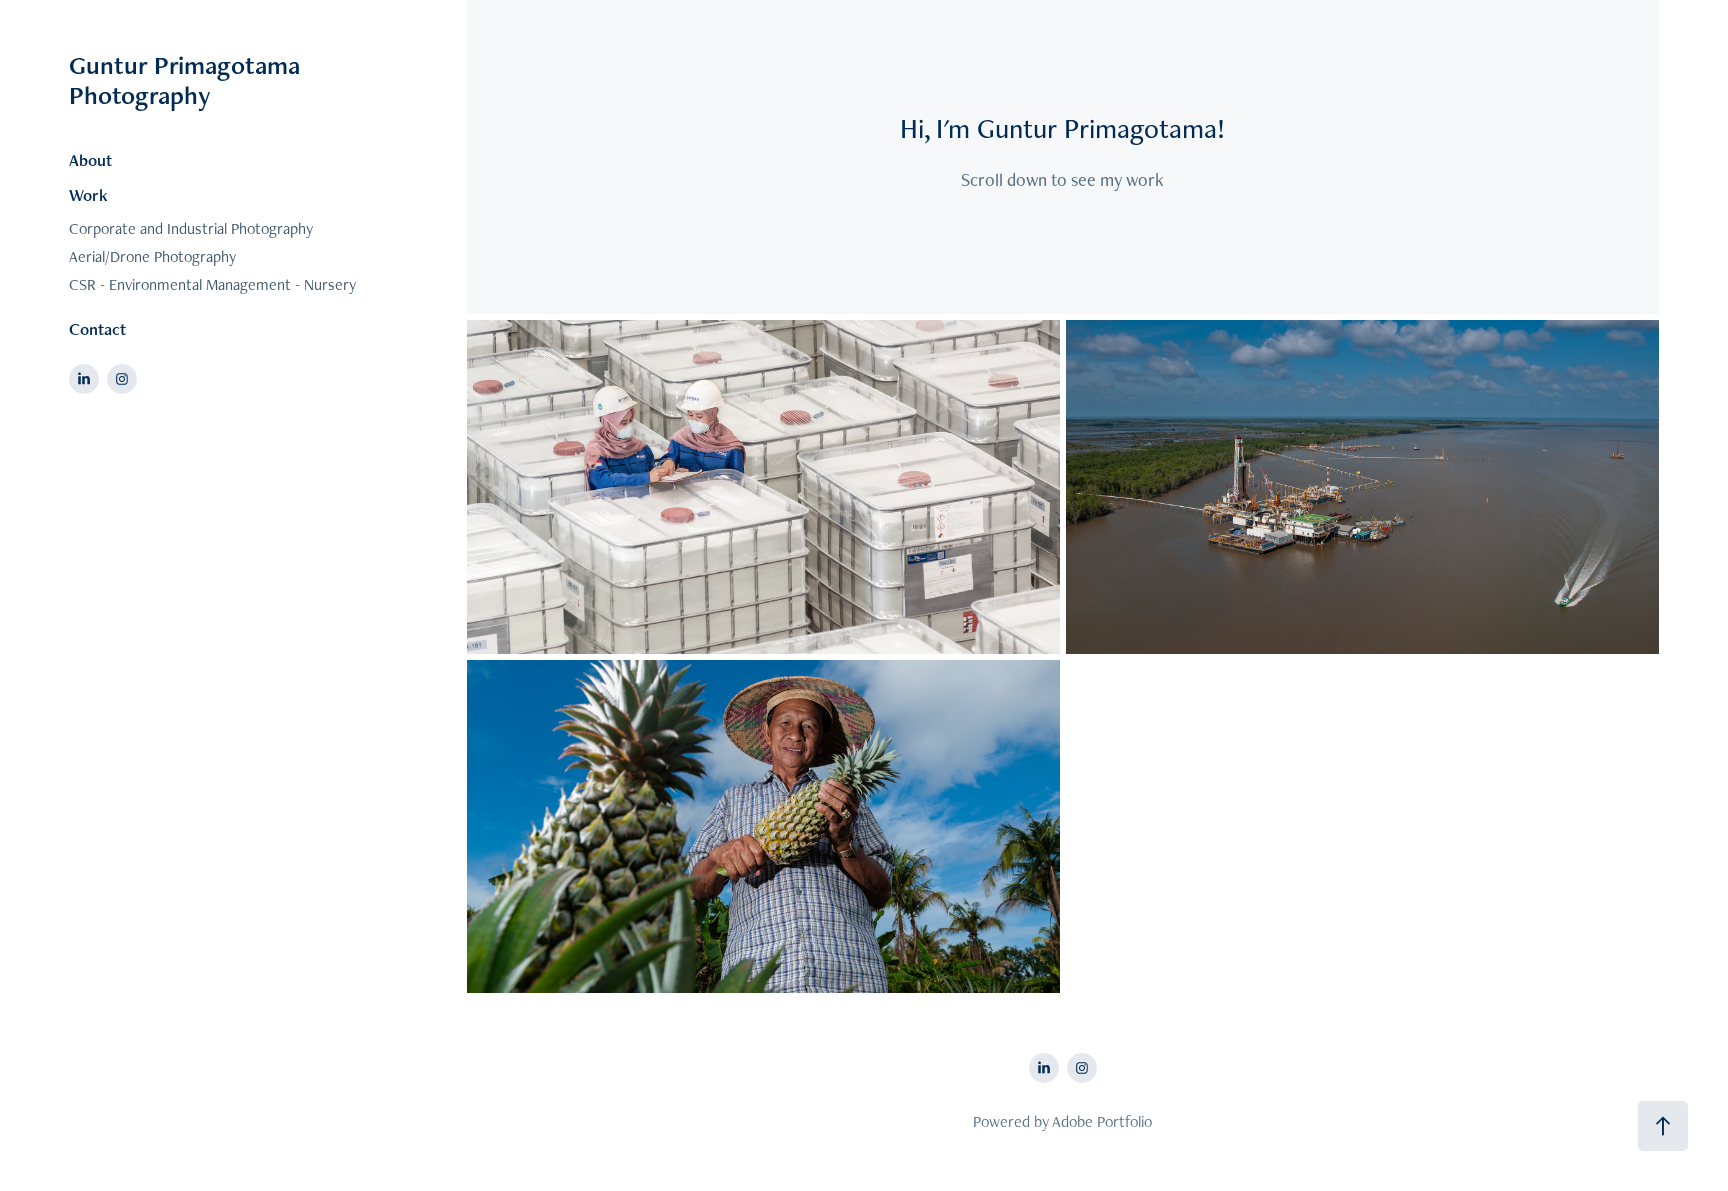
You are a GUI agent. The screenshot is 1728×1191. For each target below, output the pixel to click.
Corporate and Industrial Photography (191, 228)
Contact (97, 329)
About (90, 160)
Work (88, 195)
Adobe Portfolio (1102, 1121)
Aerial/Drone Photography (152, 256)
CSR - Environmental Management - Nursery (212, 284)
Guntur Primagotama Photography (187, 80)
